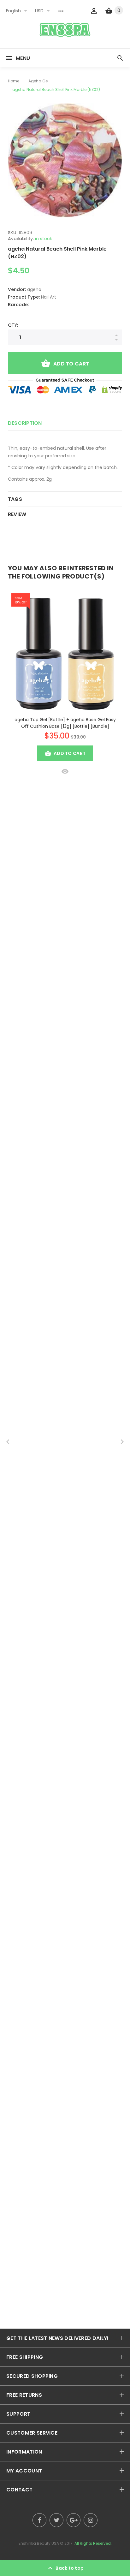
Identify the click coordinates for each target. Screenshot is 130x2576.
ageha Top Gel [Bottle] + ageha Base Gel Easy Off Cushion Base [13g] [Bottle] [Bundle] (65, 723)
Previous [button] (8, 1442)
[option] (65, 160)
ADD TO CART (71, 364)
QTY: (13, 325)
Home (14, 81)
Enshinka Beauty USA (39, 2543)
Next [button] (122, 1442)
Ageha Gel (38, 81)
